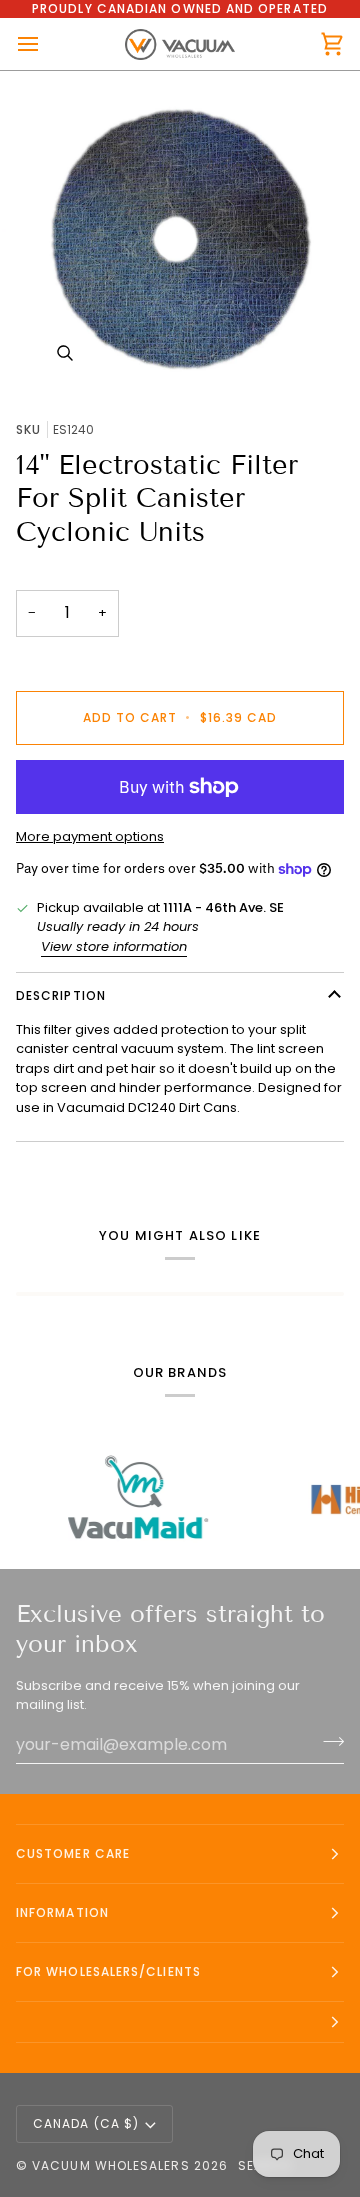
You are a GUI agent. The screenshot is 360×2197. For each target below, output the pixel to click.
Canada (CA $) (86, 2123)
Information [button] (62, 1912)
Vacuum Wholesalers (110, 2165)
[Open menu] (46, 44)
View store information (114, 946)
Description (61, 995)
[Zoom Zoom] (180, 238)
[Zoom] (64, 353)
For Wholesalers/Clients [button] (108, 1971)
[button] (180, 2022)
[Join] (327, 1742)
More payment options (90, 836)
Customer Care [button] (73, 1853)
